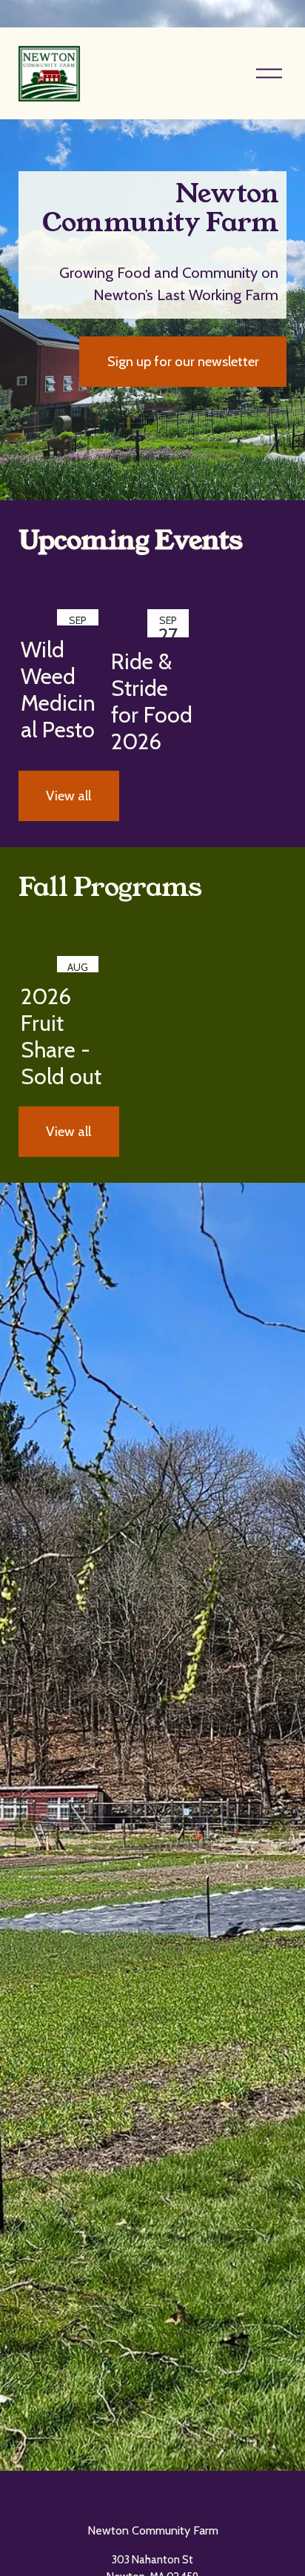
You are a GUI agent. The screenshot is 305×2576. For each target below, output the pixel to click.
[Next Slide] (280, 1827)
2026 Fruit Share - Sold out (61, 1036)
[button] (261, 584)
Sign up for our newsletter (183, 361)
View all (68, 796)
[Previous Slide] (25, 1827)
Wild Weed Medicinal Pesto (58, 690)
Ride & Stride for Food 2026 (152, 701)
